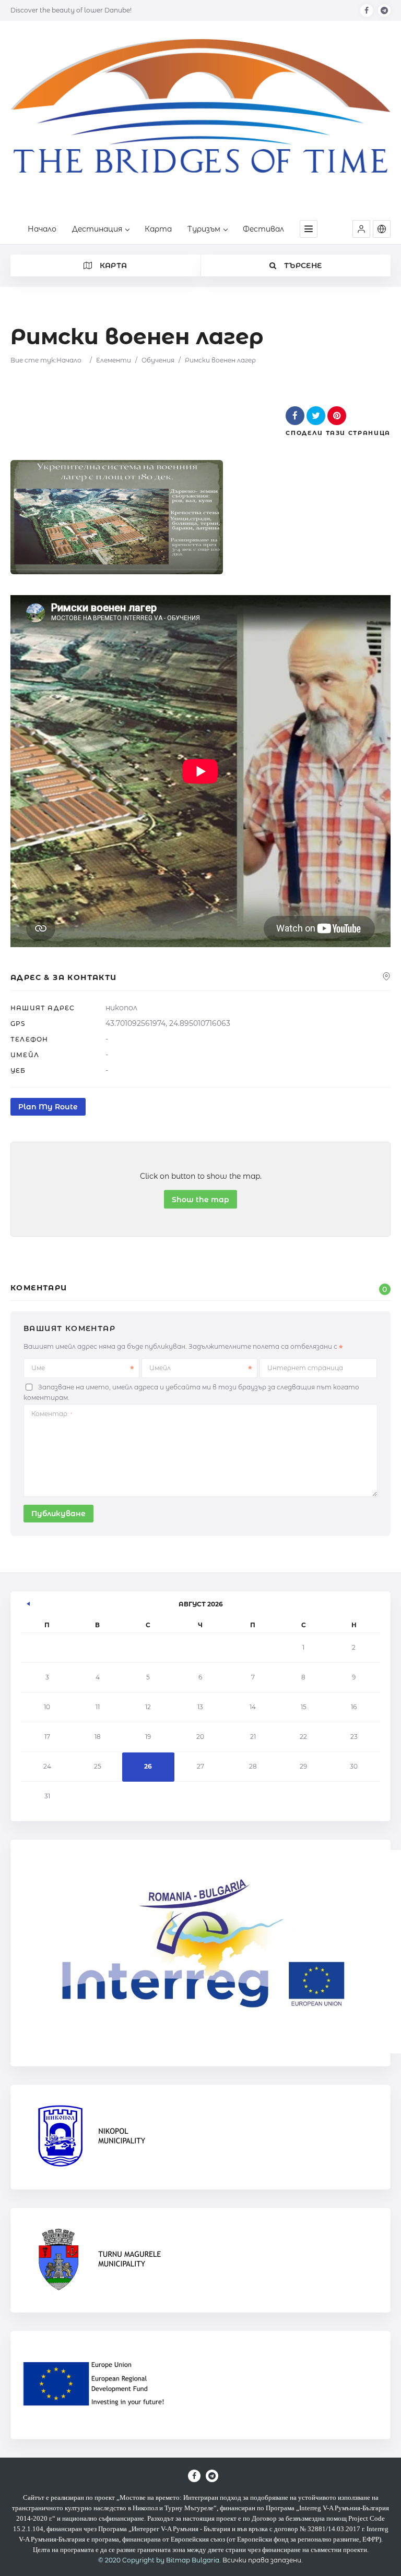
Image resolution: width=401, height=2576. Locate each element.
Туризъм (204, 229)
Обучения (158, 360)
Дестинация (97, 229)
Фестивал (263, 229)
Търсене (302, 265)
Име (38, 1368)
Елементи (114, 360)
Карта (158, 229)
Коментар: (52, 1414)
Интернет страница (305, 1368)
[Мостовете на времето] (200, 121)
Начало (42, 229)
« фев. (29, 1602)
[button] (361, 229)
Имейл (160, 1368)
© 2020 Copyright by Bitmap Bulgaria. (160, 2560)
